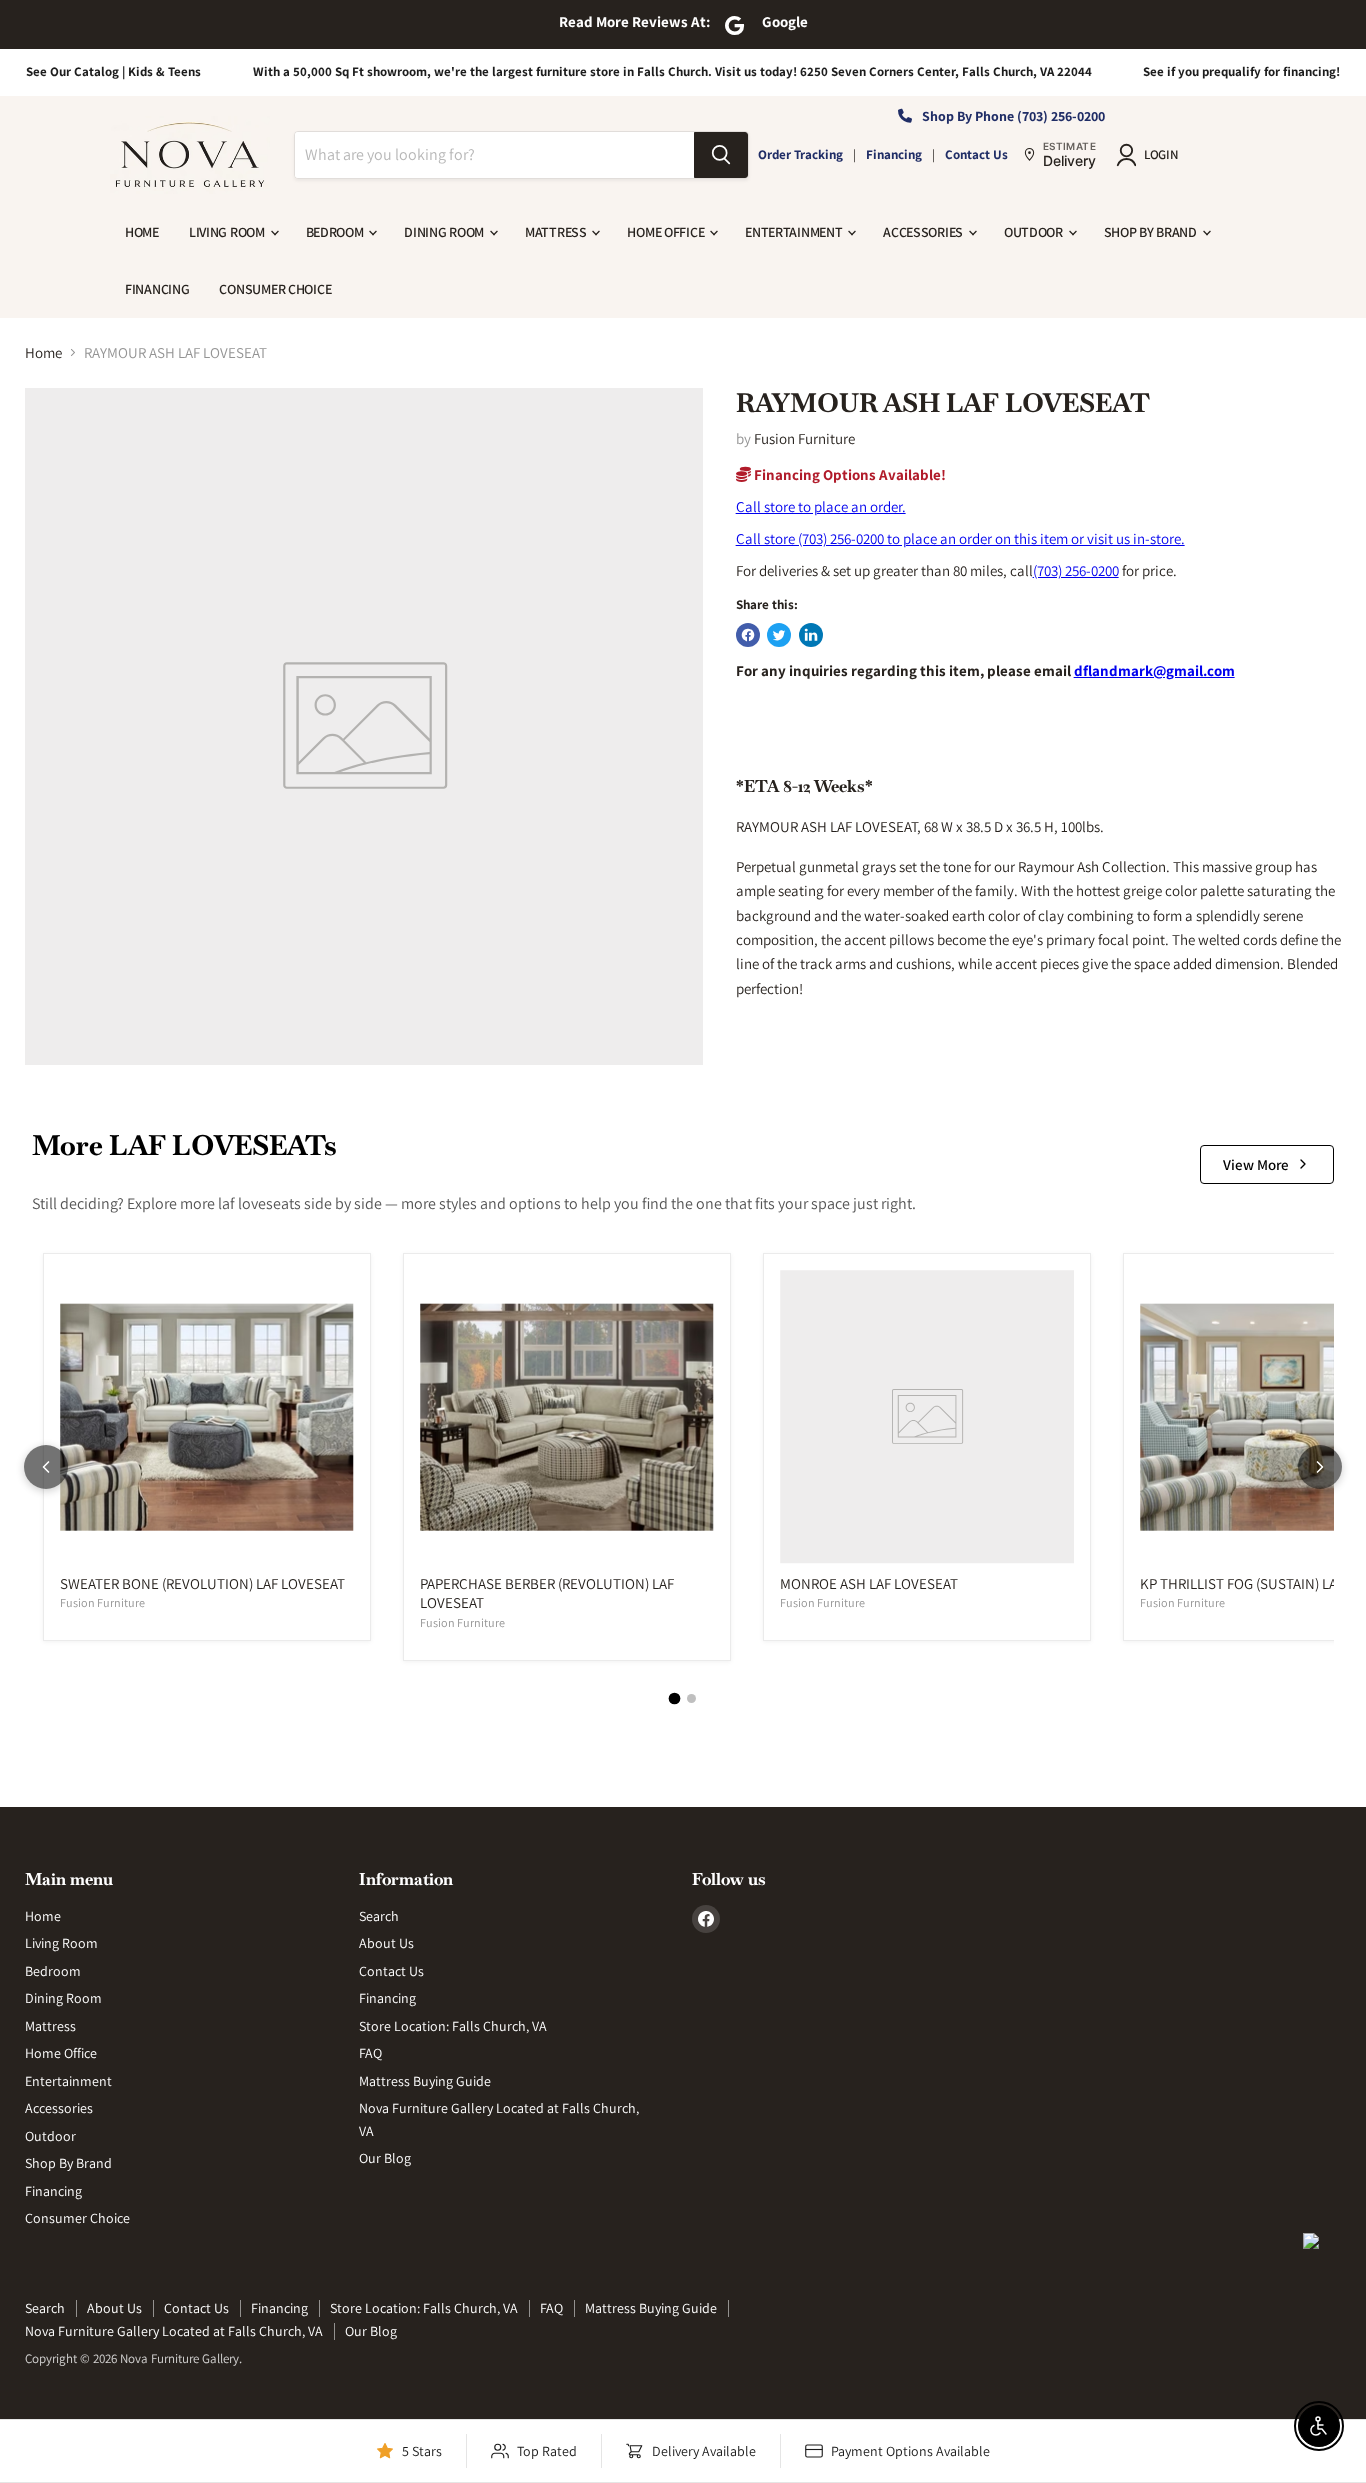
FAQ (370, 2053)
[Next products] (1320, 1467)
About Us (386, 1943)
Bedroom (336, 232)
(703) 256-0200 (1076, 570)
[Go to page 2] (691, 1698)
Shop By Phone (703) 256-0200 (1013, 116)
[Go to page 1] (675, 1698)
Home (142, 232)
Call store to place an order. (821, 506)
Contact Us (976, 154)
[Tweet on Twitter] (779, 635)
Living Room (228, 232)
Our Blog (385, 2158)
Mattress (557, 232)
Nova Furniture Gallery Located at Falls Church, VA (174, 2331)
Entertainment (795, 232)
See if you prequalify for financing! (1241, 71)
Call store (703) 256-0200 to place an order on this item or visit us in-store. (960, 538)
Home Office (667, 232)
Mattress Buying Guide (425, 2081)
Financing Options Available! (848, 474)
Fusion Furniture (804, 438)
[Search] (721, 155)
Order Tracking (800, 154)
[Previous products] (46, 1467)
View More (1256, 1164)
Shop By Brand (1152, 232)
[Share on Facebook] (748, 635)
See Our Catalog (72, 71)
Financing (894, 154)
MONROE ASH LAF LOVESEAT (869, 1583)
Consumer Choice (275, 289)
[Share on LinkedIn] (811, 635)
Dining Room (445, 232)
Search (379, 1916)
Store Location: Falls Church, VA (453, 2026)
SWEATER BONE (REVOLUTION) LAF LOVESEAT (202, 1583)
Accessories (924, 232)
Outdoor (1035, 232)
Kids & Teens (164, 71)
